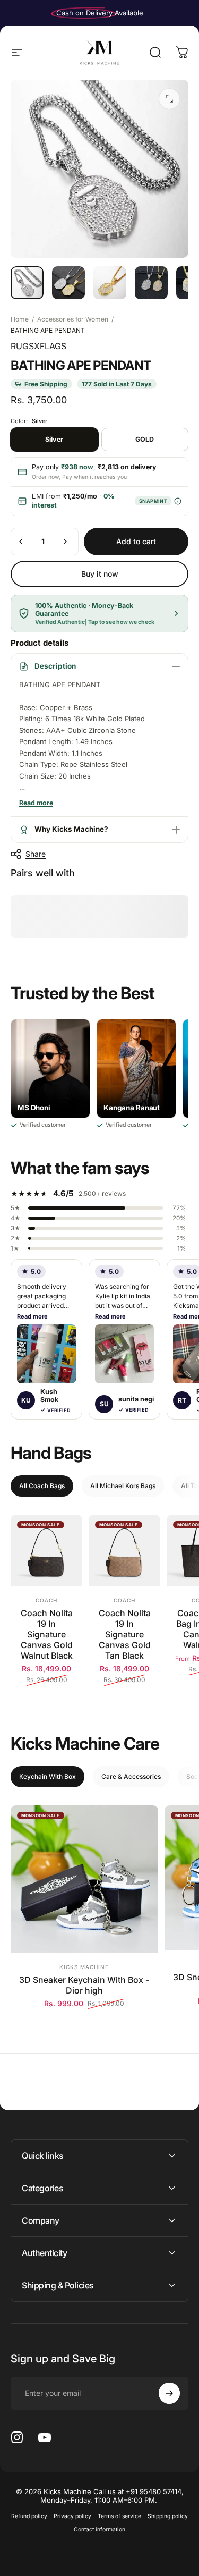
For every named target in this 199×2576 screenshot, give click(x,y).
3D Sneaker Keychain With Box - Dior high (84, 1985)
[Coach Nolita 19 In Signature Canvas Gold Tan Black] (124, 1551)
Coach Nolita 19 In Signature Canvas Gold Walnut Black (47, 1634)
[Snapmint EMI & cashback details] (178, 501)
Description (55, 666)
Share (36, 854)
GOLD (145, 439)
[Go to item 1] (68, 283)
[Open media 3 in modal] (169, 99)
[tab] (42, 1486)
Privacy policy (72, 2516)
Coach (46, 1600)
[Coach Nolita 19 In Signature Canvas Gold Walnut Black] (46, 1551)
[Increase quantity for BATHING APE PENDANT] (65, 542)
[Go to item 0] (27, 283)
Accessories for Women (73, 319)
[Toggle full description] (36, 803)
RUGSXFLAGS (38, 346)
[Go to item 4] (151, 283)
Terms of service (119, 2516)
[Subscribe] (169, 2393)
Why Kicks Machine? (71, 829)
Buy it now (100, 574)
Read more (32, 1316)
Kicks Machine (84, 1967)
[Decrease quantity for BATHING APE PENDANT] (21, 542)
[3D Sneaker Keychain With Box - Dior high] (84, 1879)
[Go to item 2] (110, 283)
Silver (54, 439)
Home (20, 319)
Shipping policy (168, 2516)
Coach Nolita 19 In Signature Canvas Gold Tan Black (125, 1634)
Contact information (99, 2529)
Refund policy (29, 2516)
